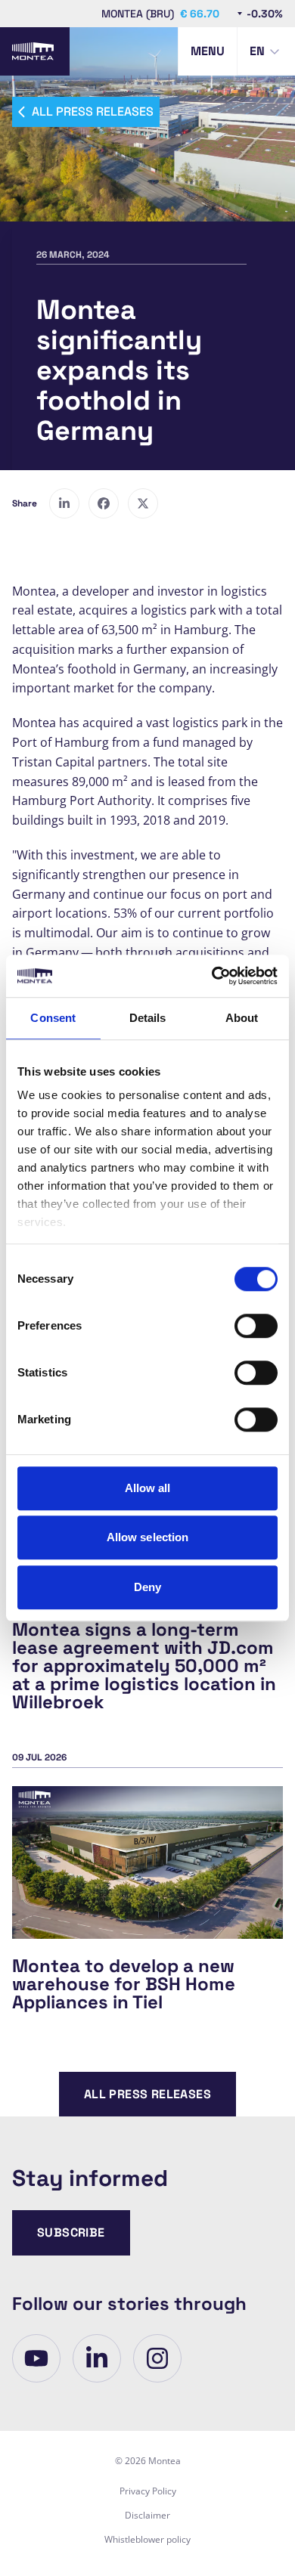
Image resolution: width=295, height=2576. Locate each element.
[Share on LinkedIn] (64, 503)
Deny (147, 1587)
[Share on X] (143, 503)
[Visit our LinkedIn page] (97, 2358)
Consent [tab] (53, 1018)
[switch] (256, 1326)
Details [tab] (148, 1018)
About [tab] (242, 1018)
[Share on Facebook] (104, 503)
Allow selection (148, 1537)
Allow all (148, 1488)
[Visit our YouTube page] (36, 2358)
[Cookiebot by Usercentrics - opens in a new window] (212, 976)
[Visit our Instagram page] (157, 2358)
